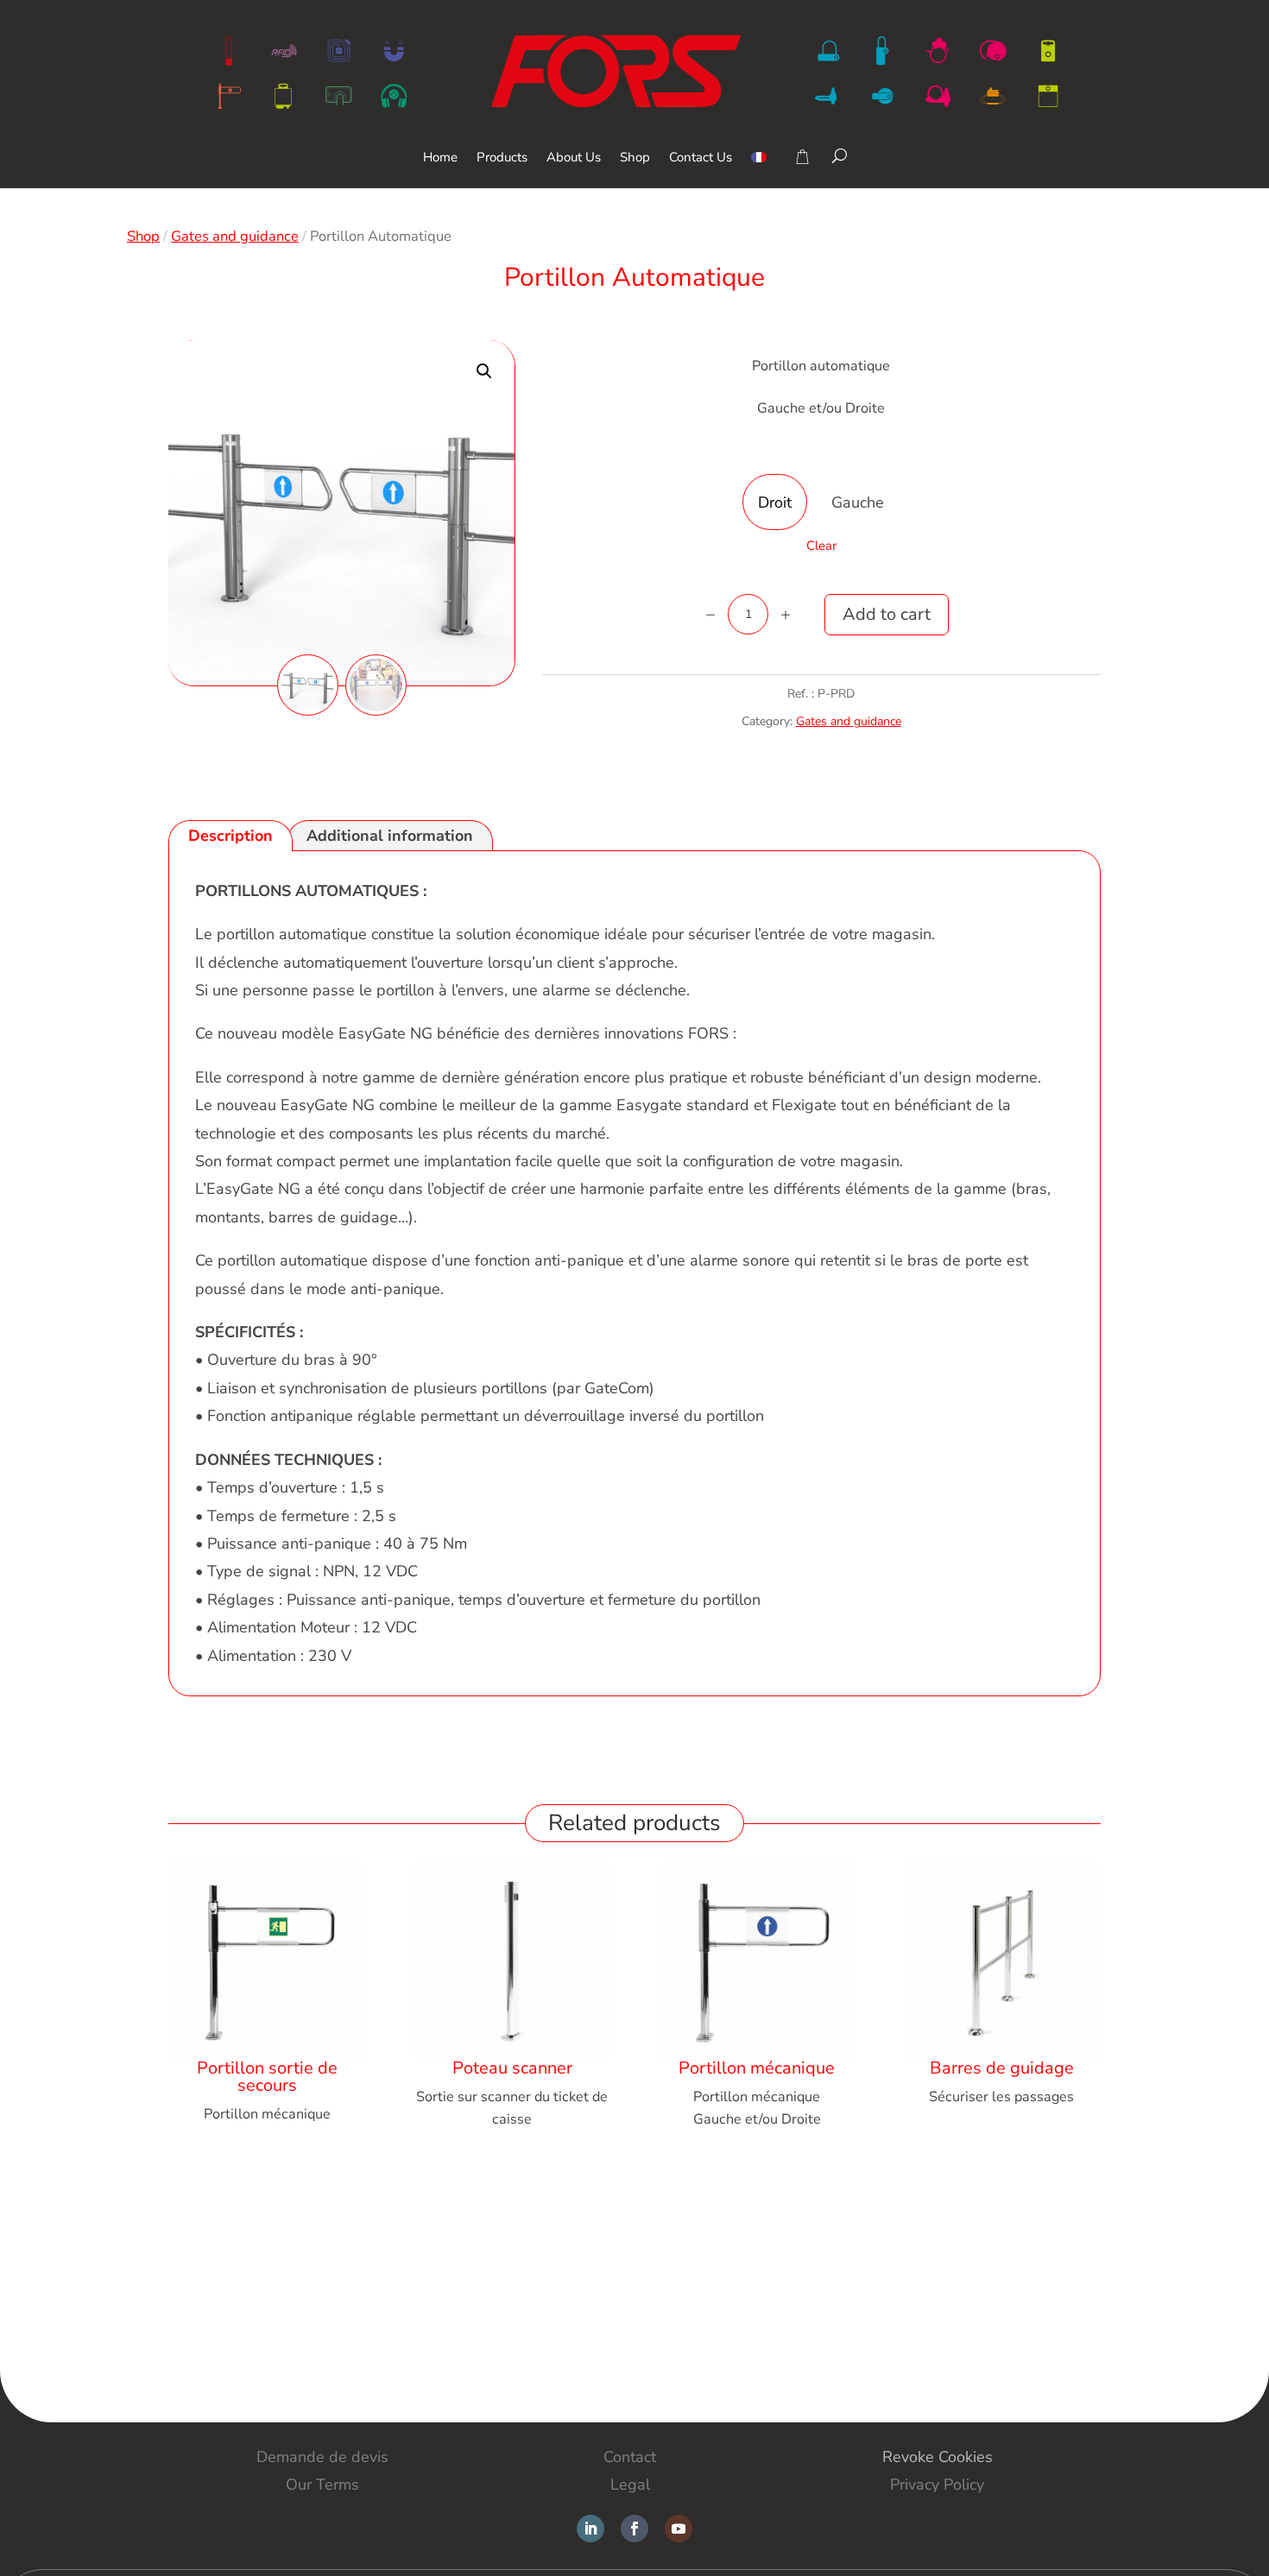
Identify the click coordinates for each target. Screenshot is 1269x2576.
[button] (484, 371)
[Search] (840, 155)
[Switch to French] (759, 170)
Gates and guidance (235, 236)
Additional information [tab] (390, 836)
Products (502, 158)
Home (440, 158)
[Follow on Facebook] (634, 2529)
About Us (574, 158)
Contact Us (701, 158)
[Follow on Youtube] (679, 2529)
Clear (821, 546)
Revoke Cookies (938, 2457)
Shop (635, 158)
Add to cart (887, 614)
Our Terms (322, 2484)
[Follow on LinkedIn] (590, 2529)
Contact (630, 2457)
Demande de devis (322, 2457)
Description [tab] (230, 836)
